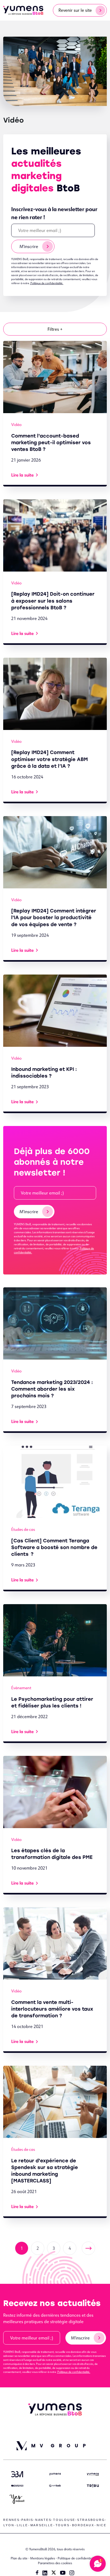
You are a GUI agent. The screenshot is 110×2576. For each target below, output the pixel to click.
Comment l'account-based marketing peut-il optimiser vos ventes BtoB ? (51, 443)
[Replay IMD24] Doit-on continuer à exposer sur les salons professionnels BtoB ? (53, 601)
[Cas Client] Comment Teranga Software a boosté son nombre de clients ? (54, 1547)
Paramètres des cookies (55, 2563)
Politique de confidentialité (77, 2558)
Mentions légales (43, 2558)
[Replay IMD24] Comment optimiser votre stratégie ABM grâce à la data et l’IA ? (50, 759)
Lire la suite (22, 475)
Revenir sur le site (75, 10)
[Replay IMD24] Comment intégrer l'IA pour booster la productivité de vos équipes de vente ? (54, 918)
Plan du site (19, 2558)
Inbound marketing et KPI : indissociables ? (44, 1073)
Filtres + (55, 329)
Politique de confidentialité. (47, 283)
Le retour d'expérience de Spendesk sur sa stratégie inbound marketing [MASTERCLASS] (45, 2171)
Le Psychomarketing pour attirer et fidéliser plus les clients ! (52, 1702)
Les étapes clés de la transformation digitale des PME (52, 1854)
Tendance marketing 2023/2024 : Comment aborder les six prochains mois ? (52, 1389)
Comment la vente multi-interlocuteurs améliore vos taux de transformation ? (52, 2009)
